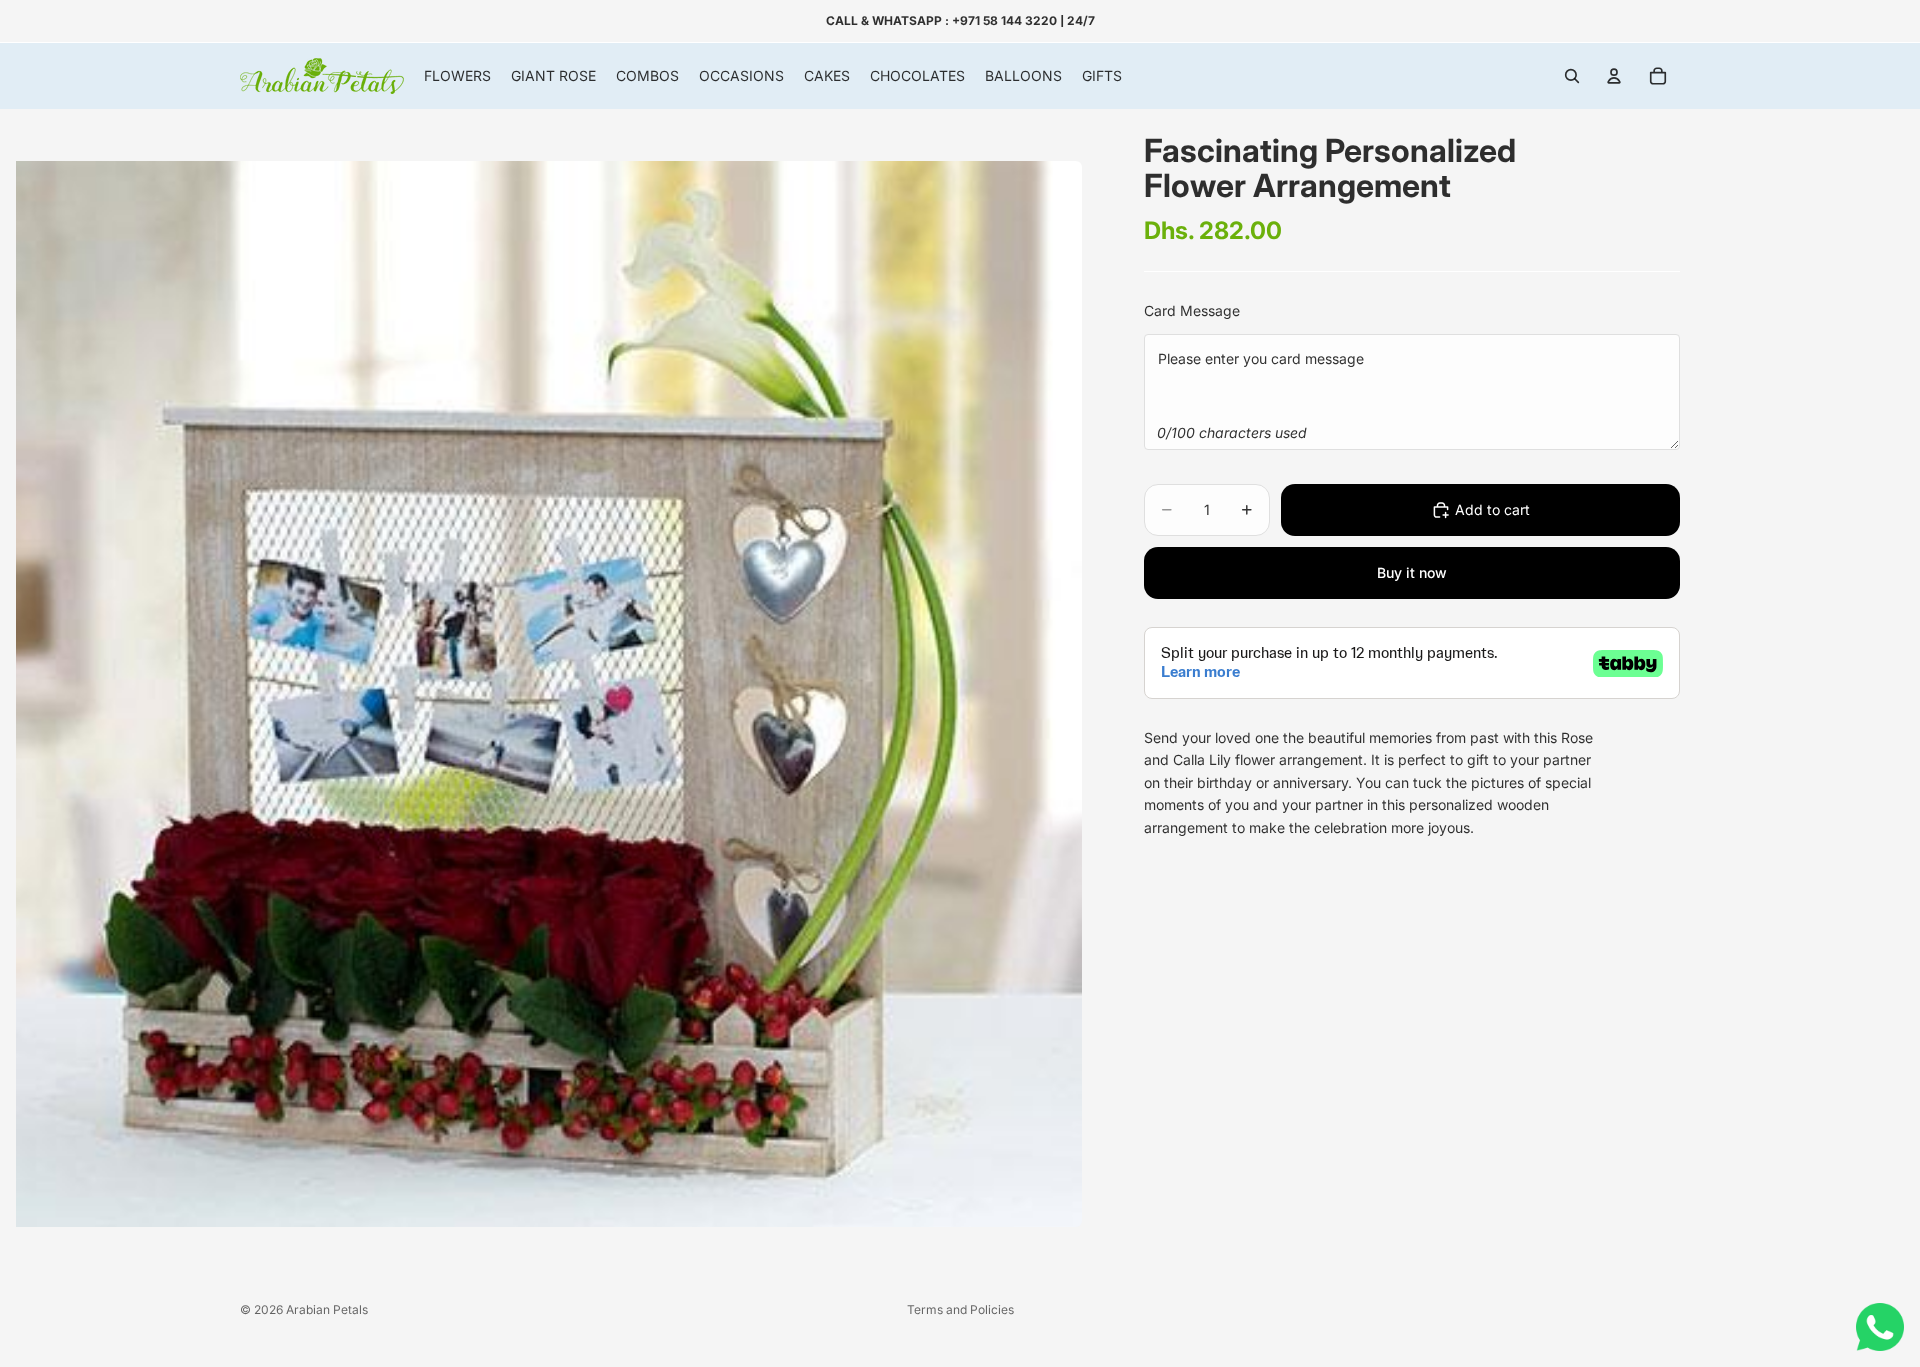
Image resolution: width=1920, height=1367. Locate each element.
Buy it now (1412, 572)
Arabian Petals (327, 1309)
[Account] (1614, 76)
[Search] (1572, 76)
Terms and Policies (960, 1309)
